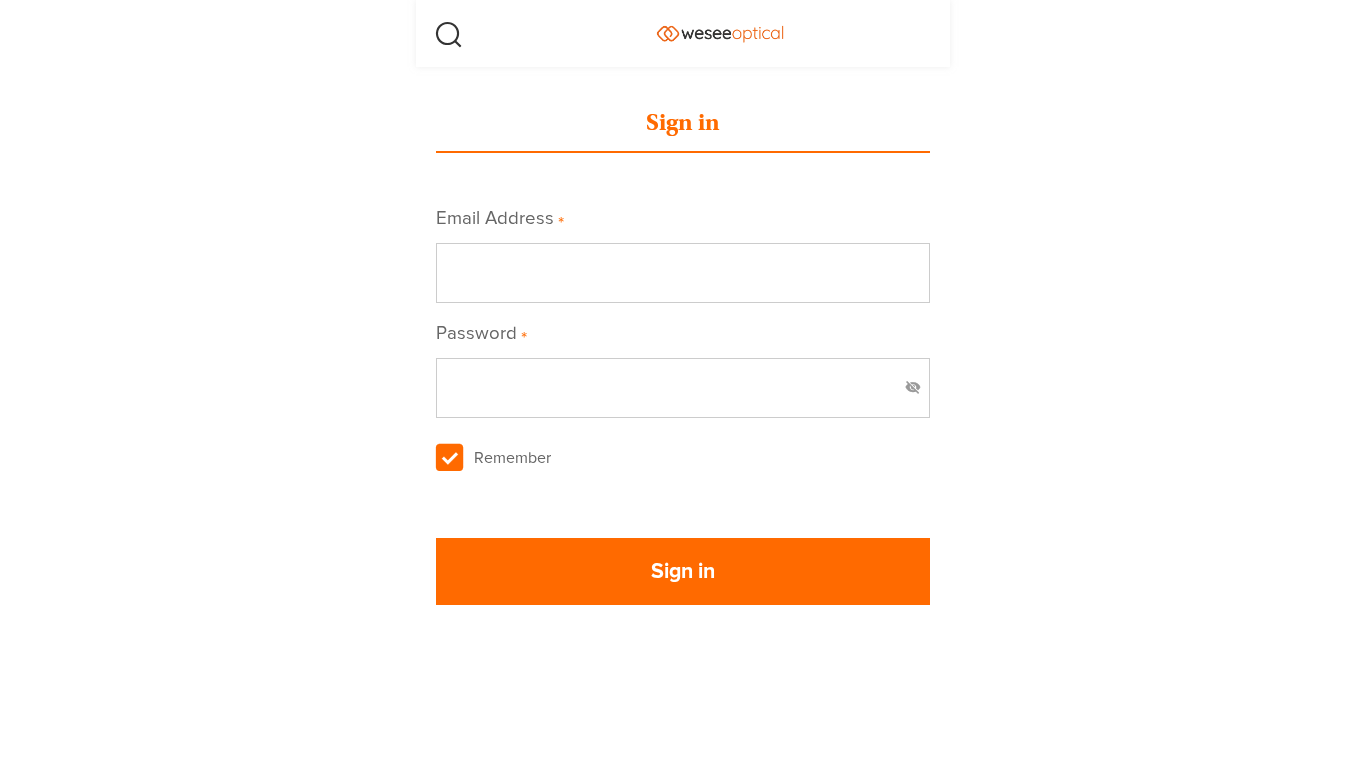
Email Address (500, 219)
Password (481, 334)
